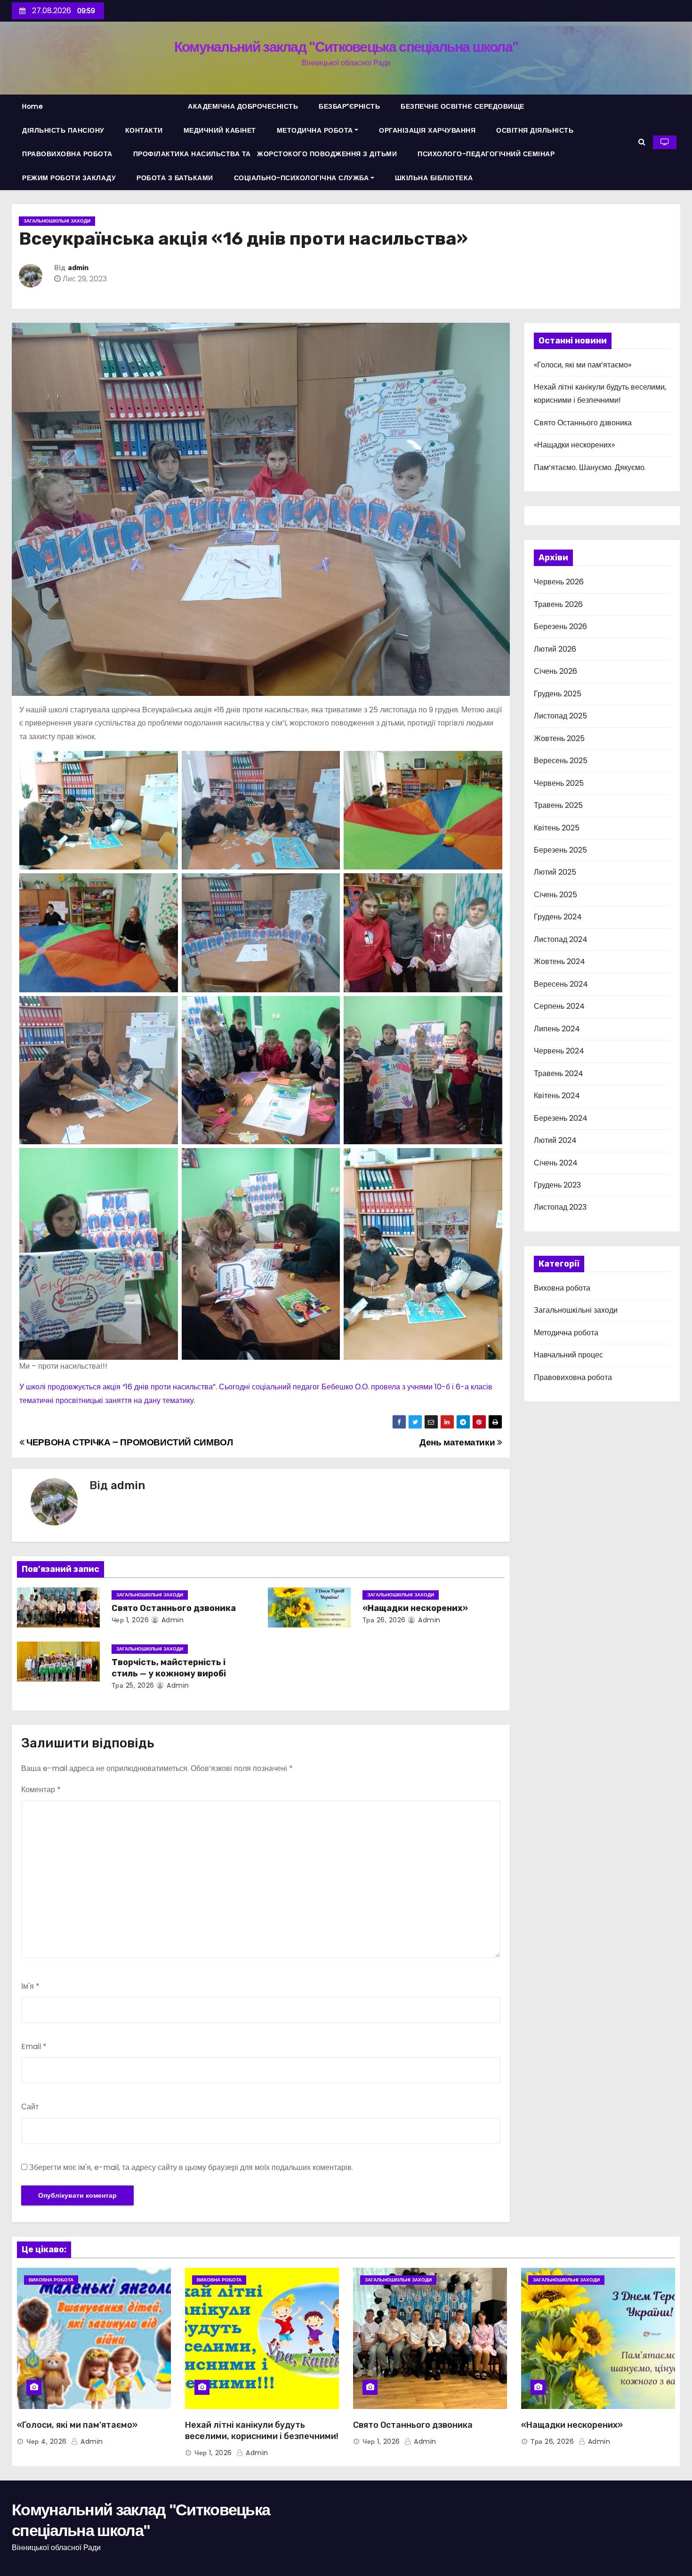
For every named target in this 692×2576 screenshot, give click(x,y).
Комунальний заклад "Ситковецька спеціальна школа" (346, 47)
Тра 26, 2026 (384, 1620)
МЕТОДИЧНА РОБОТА (315, 130)
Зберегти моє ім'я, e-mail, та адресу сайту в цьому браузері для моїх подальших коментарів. (191, 2167)
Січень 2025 (555, 895)
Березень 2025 (560, 850)
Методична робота (566, 1333)
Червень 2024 (559, 1051)
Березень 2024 (561, 1118)
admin (78, 268)
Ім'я (30, 1986)
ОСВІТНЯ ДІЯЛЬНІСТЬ (535, 130)
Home (32, 106)
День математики (458, 1442)
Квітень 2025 (557, 828)
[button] (642, 142)
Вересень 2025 (561, 761)
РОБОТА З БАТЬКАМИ (175, 178)
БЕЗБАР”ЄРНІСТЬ (349, 106)
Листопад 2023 (560, 1207)
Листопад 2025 (560, 716)
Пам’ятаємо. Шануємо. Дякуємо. (590, 467)
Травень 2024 (559, 1073)
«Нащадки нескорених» (415, 1608)
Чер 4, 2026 (47, 2441)
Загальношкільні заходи (57, 221)
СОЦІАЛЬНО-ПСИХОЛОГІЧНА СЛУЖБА (302, 178)
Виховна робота (562, 1288)
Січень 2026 (555, 671)
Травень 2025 (558, 805)
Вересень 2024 (561, 984)
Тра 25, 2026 (133, 1685)
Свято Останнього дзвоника (174, 1608)
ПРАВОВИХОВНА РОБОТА (67, 154)
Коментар (41, 1790)
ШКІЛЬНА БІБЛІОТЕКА (434, 178)
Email (34, 2046)
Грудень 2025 (558, 694)
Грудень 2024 (558, 917)
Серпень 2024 (559, 1006)
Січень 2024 (556, 1163)
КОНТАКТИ (144, 130)
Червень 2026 (559, 582)
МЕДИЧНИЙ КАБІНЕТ (220, 130)
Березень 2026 (560, 626)
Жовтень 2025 (559, 738)
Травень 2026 (558, 604)
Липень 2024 (557, 1029)
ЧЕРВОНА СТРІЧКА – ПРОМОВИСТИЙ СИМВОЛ (129, 1442)
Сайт (30, 2107)
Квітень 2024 (557, 1096)
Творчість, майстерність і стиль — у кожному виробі (169, 1668)
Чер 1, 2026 (130, 1620)
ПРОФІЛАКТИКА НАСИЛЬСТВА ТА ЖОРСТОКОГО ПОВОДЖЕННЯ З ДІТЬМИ (265, 154)
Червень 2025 (559, 783)
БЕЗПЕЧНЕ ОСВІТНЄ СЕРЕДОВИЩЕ (463, 106)
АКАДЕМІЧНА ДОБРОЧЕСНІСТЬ (243, 106)
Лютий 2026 (555, 649)
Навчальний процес (568, 1355)
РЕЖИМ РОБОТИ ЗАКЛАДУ (69, 178)
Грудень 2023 (557, 1185)
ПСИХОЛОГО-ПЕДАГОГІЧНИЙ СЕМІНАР (486, 154)
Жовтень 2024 (559, 961)
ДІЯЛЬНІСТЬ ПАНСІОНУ (63, 130)
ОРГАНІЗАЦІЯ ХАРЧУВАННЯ (427, 130)
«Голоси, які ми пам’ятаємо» (583, 365)
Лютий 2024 (555, 1140)
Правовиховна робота (573, 1377)
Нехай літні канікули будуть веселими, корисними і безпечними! (262, 2431)
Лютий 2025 (555, 872)
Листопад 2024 (561, 939)
